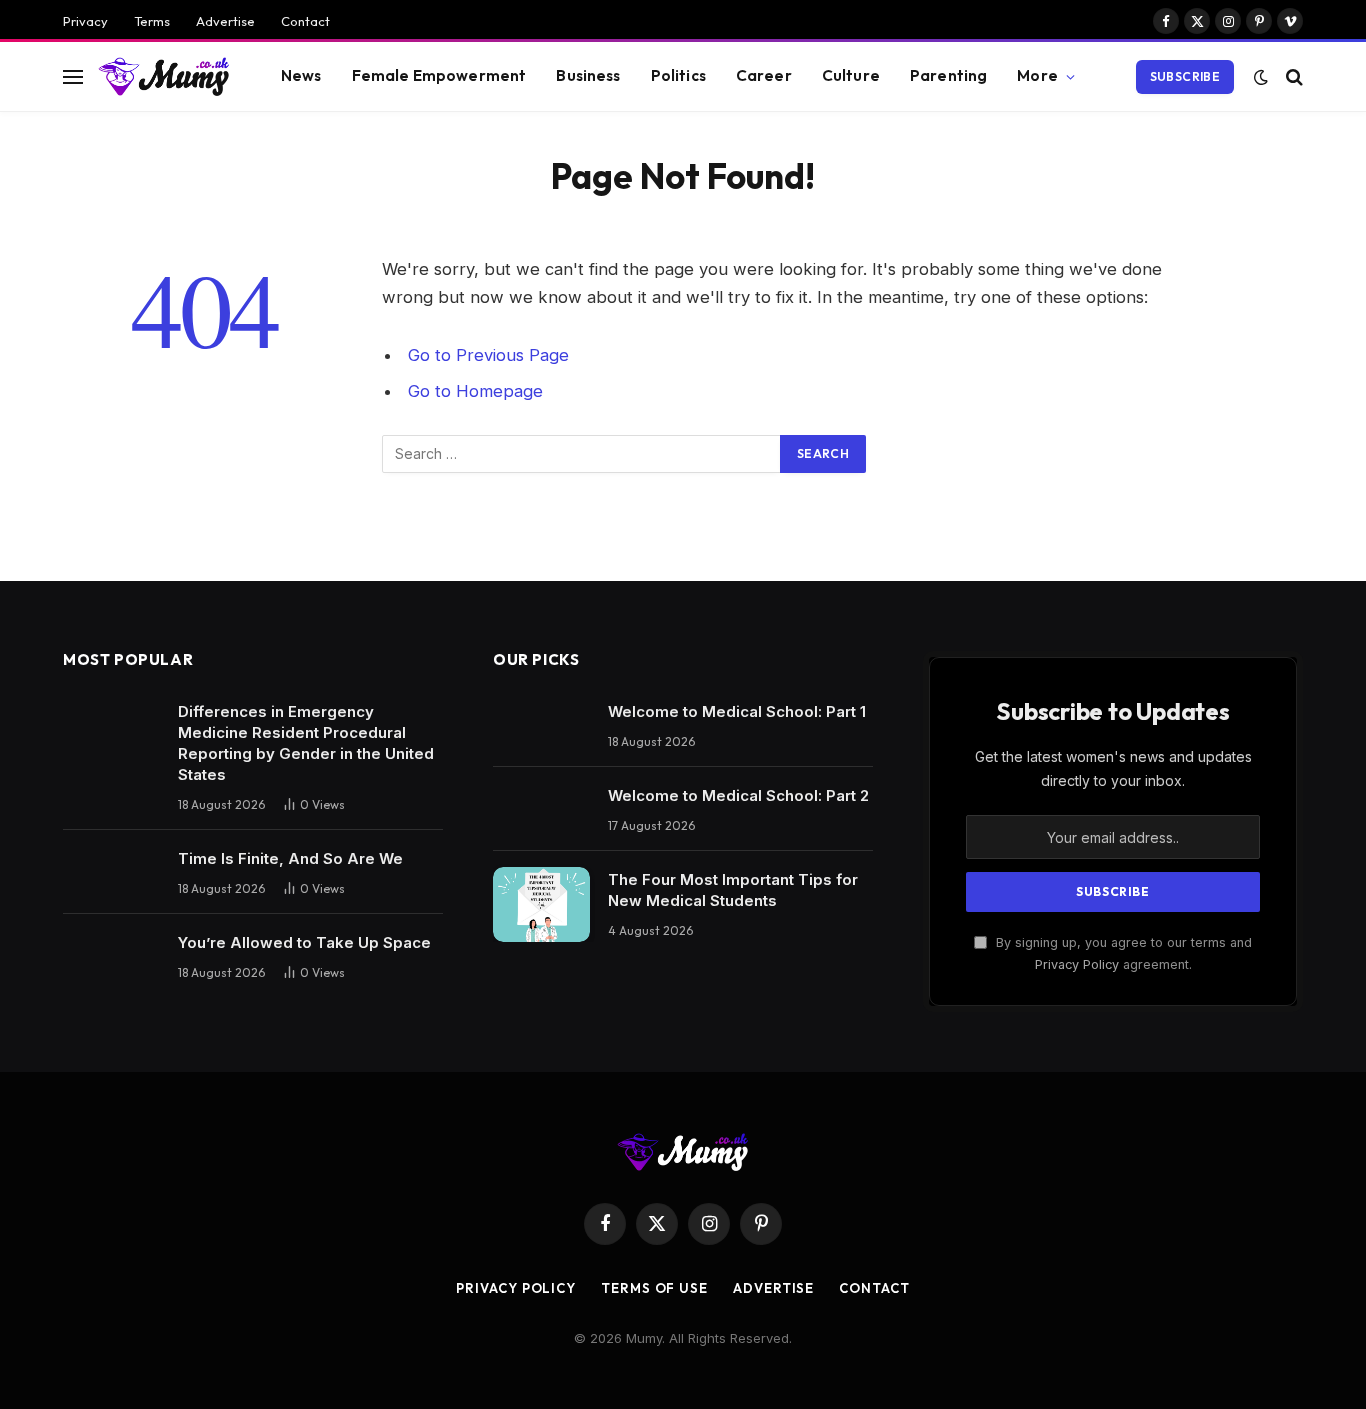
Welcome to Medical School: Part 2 (738, 795)
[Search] (1292, 76)
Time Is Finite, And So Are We (290, 858)
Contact (305, 21)
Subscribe (1185, 76)
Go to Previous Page (488, 355)
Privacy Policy (1077, 964)
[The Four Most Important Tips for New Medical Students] (541, 904)
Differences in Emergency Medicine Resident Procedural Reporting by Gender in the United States (306, 743)
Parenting (948, 75)
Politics (678, 75)
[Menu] (73, 76)
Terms (152, 21)
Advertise (225, 21)
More (1037, 75)
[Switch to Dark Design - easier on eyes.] (1261, 77)
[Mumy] (164, 76)
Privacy (85, 21)
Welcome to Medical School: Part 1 (737, 711)
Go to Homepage (475, 391)
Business (588, 75)
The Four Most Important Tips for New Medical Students (733, 890)
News (301, 75)
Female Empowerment (439, 75)
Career (764, 75)
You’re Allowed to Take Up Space (304, 942)
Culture (851, 75)
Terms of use (654, 1288)
